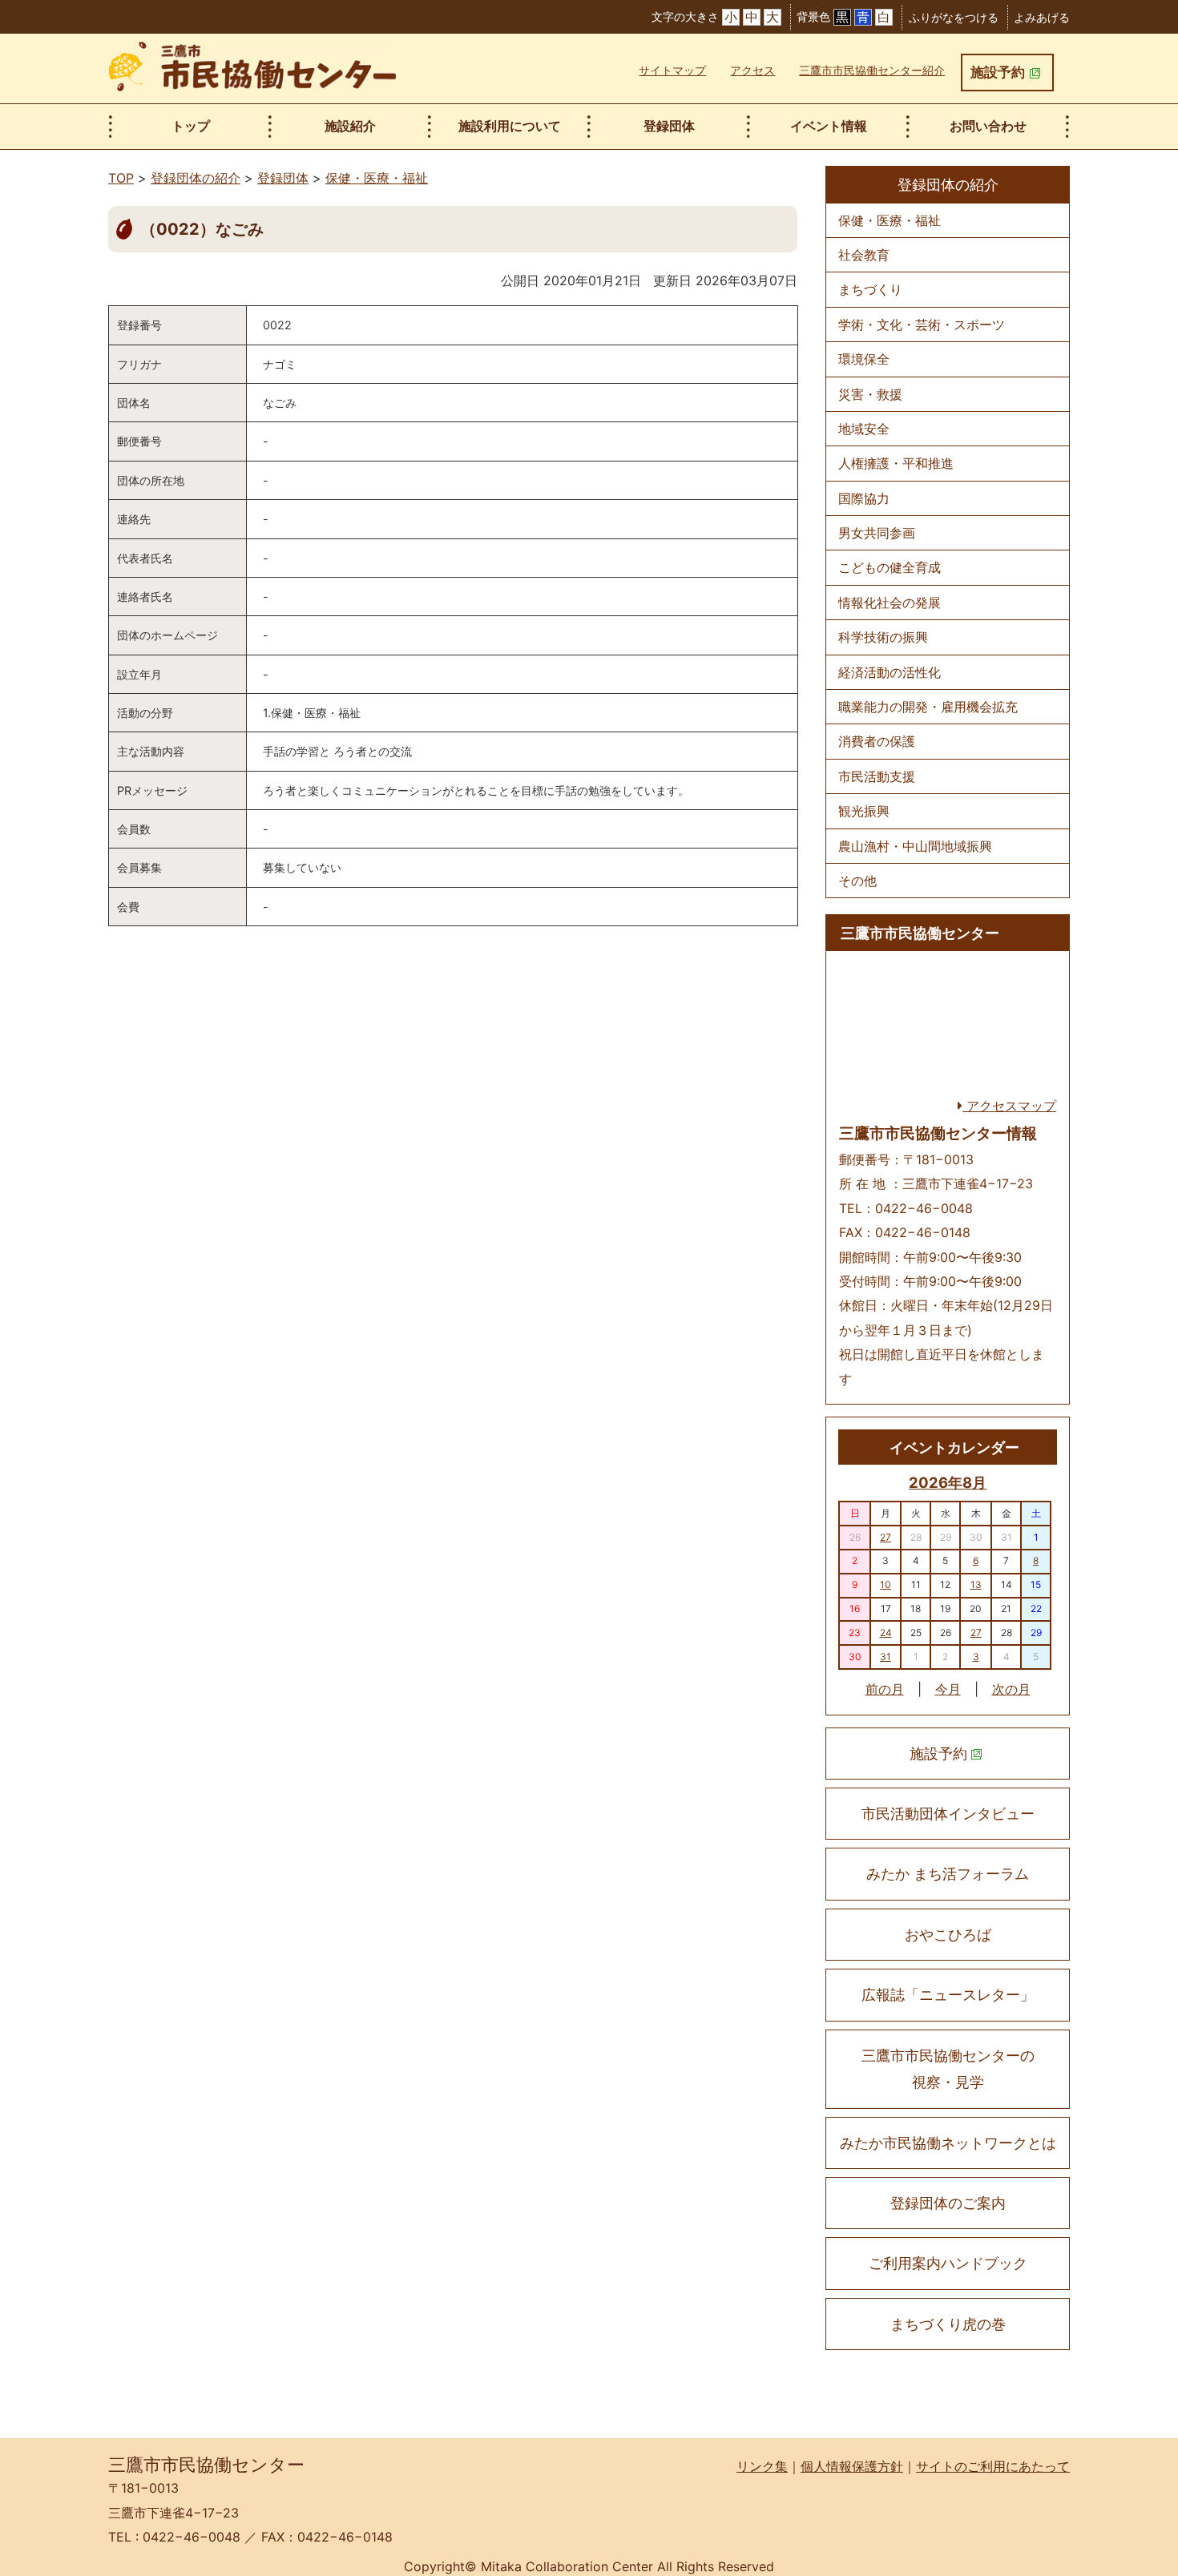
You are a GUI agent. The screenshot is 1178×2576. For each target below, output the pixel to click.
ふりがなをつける (954, 17)
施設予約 (998, 72)
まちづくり (870, 289)
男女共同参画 (877, 533)
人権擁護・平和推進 (896, 463)
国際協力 (864, 498)
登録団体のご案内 (948, 2203)
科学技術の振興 (883, 637)
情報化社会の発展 (890, 603)
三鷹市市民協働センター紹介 (872, 70)
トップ (191, 126)
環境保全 (864, 359)
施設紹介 (350, 126)
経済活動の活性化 (890, 672)
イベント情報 (829, 126)
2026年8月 (948, 1482)
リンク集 (762, 2466)
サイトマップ (672, 70)
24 (886, 1633)
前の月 (885, 1689)
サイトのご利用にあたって (993, 2466)
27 (886, 1537)
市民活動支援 (877, 776)
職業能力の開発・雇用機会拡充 (928, 707)
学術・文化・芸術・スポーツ (922, 325)
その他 (857, 881)
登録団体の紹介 (196, 178)
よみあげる (1042, 17)
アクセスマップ (1009, 1106)
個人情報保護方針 (852, 2466)
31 (886, 1657)
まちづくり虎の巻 (948, 2324)
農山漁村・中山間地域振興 (915, 846)
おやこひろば (948, 1935)
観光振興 (864, 811)
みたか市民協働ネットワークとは (948, 2143)
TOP (121, 178)
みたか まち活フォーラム (948, 1874)
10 (886, 1584)
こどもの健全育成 (890, 567)
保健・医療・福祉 (377, 178)
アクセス (752, 70)
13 (976, 1584)
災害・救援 (870, 394)
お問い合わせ (988, 126)
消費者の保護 (877, 741)
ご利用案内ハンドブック (948, 2263)
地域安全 (864, 429)
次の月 (1011, 1689)
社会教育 (864, 255)
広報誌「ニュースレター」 (948, 1995)
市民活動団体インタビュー (948, 1814)
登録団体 (669, 126)
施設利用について (510, 126)
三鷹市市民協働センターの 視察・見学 (948, 2069)
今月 (948, 1689)
